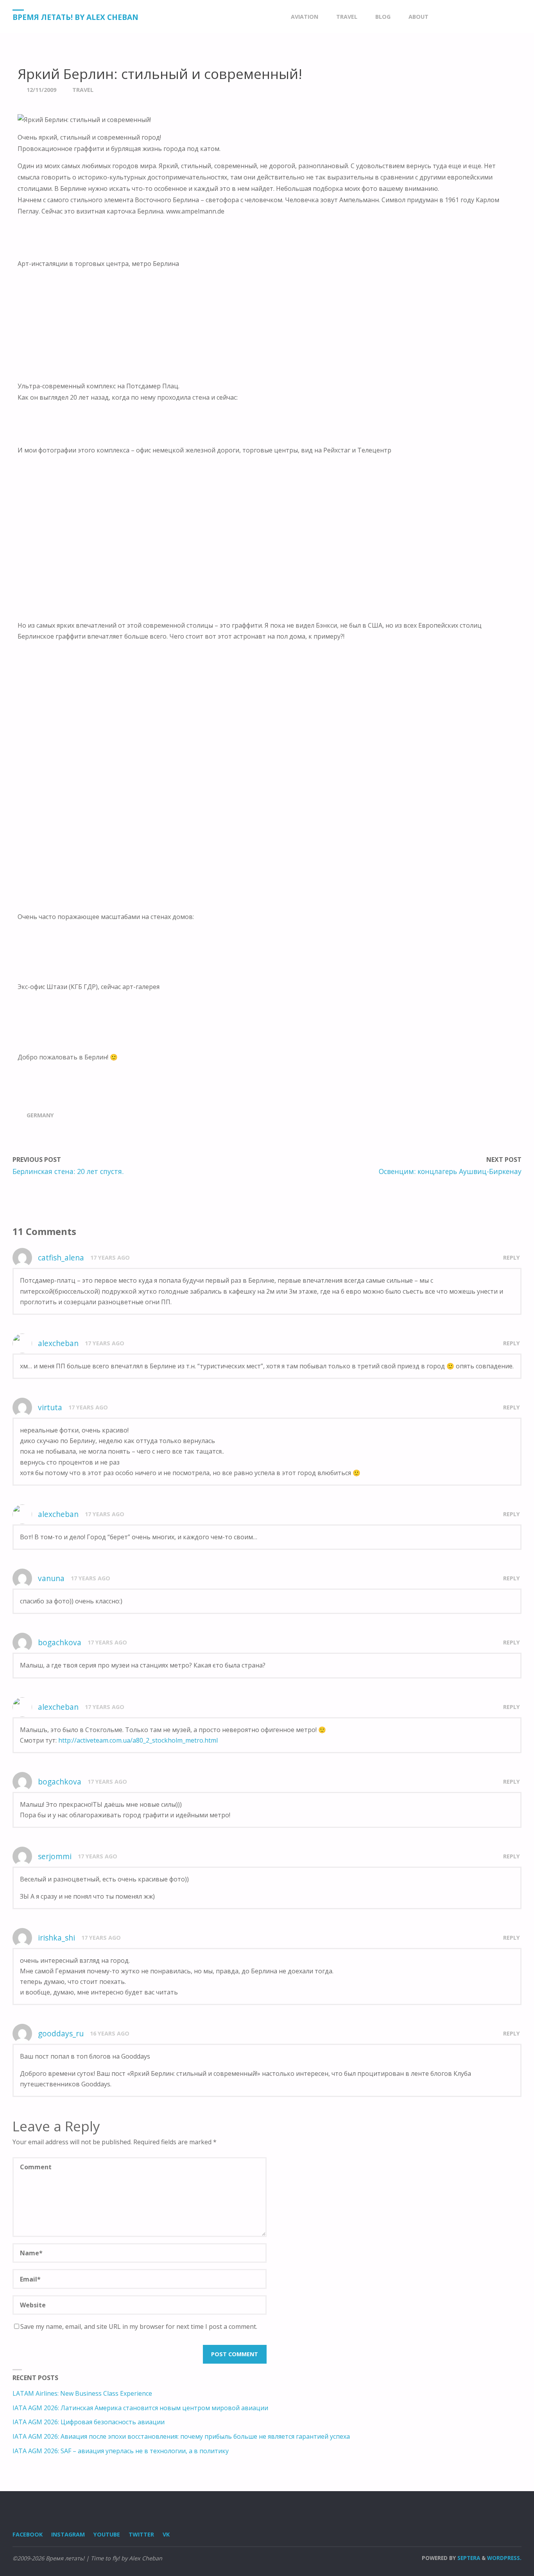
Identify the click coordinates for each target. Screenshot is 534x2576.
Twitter (141, 2534)
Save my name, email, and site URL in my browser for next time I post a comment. (139, 2326)
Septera (468, 2558)
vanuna (51, 1578)
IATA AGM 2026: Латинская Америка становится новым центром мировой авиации (140, 2408)
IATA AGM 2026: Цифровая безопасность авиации (89, 2422)
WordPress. (504, 2558)
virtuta (50, 1407)
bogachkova (60, 1642)
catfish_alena (61, 1257)
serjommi (55, 1856)
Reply (512, 1257)
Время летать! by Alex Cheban (75, 17)
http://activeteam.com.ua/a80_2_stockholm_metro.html (138, 1740)
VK (166, 2534)
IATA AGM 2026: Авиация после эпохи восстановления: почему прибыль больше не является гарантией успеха (181, 2436)
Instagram (68, 2534)
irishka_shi (56, 1938)
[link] (445, 17)
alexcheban (58, 1343)
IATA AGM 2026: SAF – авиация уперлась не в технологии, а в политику (121, 2451)
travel (83, 90)
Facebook (28, 2534)
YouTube (107, 2534)
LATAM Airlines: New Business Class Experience (82, 2393)
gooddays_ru (61, 2033)
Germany (40, 1115)
